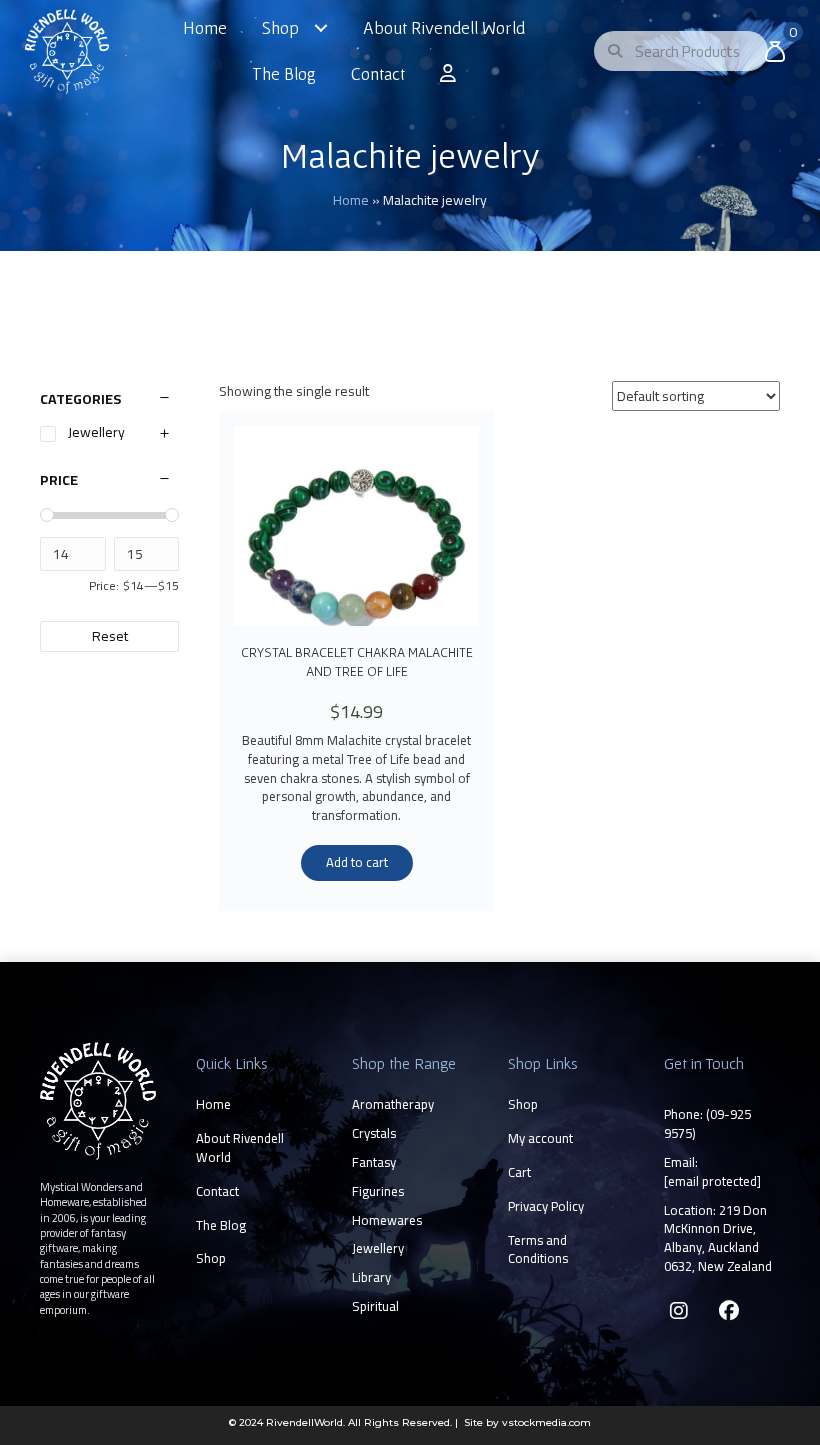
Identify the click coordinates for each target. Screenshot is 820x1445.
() (707, 1123)
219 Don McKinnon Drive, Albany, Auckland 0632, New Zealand (718, 1238)
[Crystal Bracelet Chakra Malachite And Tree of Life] (356, 526)
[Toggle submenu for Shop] (320, 28)
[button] (679, 1311)
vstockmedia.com (546, 1422)
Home (351, 200)
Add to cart (357, 862)
